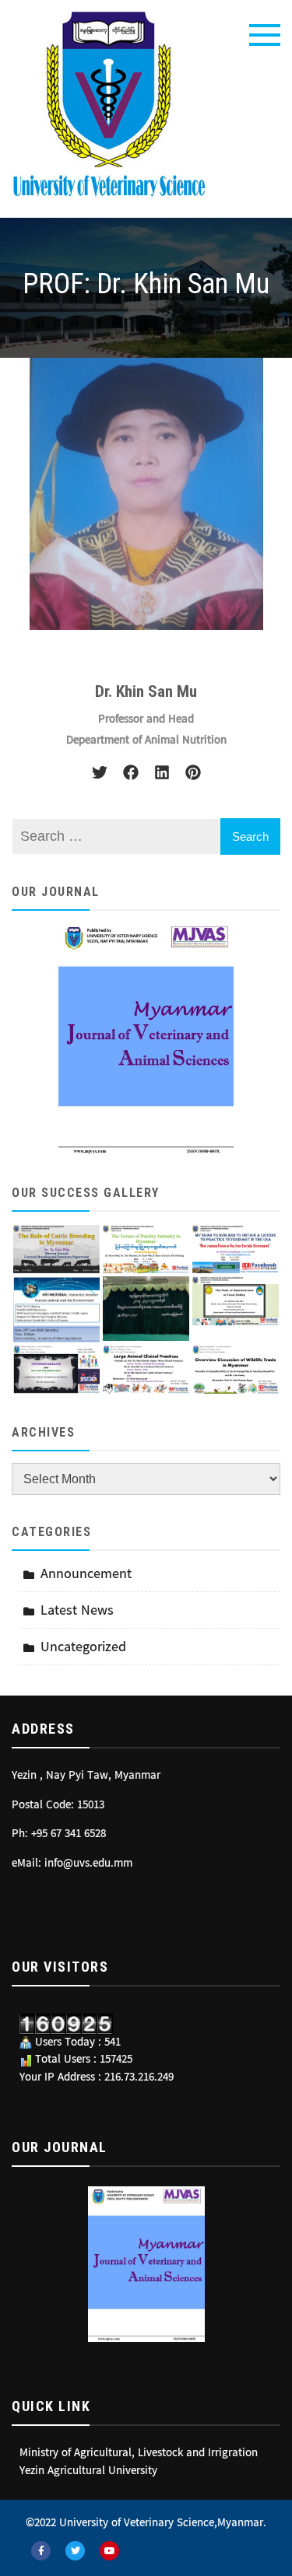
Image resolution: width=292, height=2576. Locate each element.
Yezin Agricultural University (88, 2472)
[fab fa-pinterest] (193, 772)
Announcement (86, 1575)
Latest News (77, 1611)
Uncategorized (83, 1648)
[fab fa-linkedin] (162, 772)
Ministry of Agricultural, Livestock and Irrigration (139, 2454)
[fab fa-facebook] (131, 772)
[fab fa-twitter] (100, 772)
